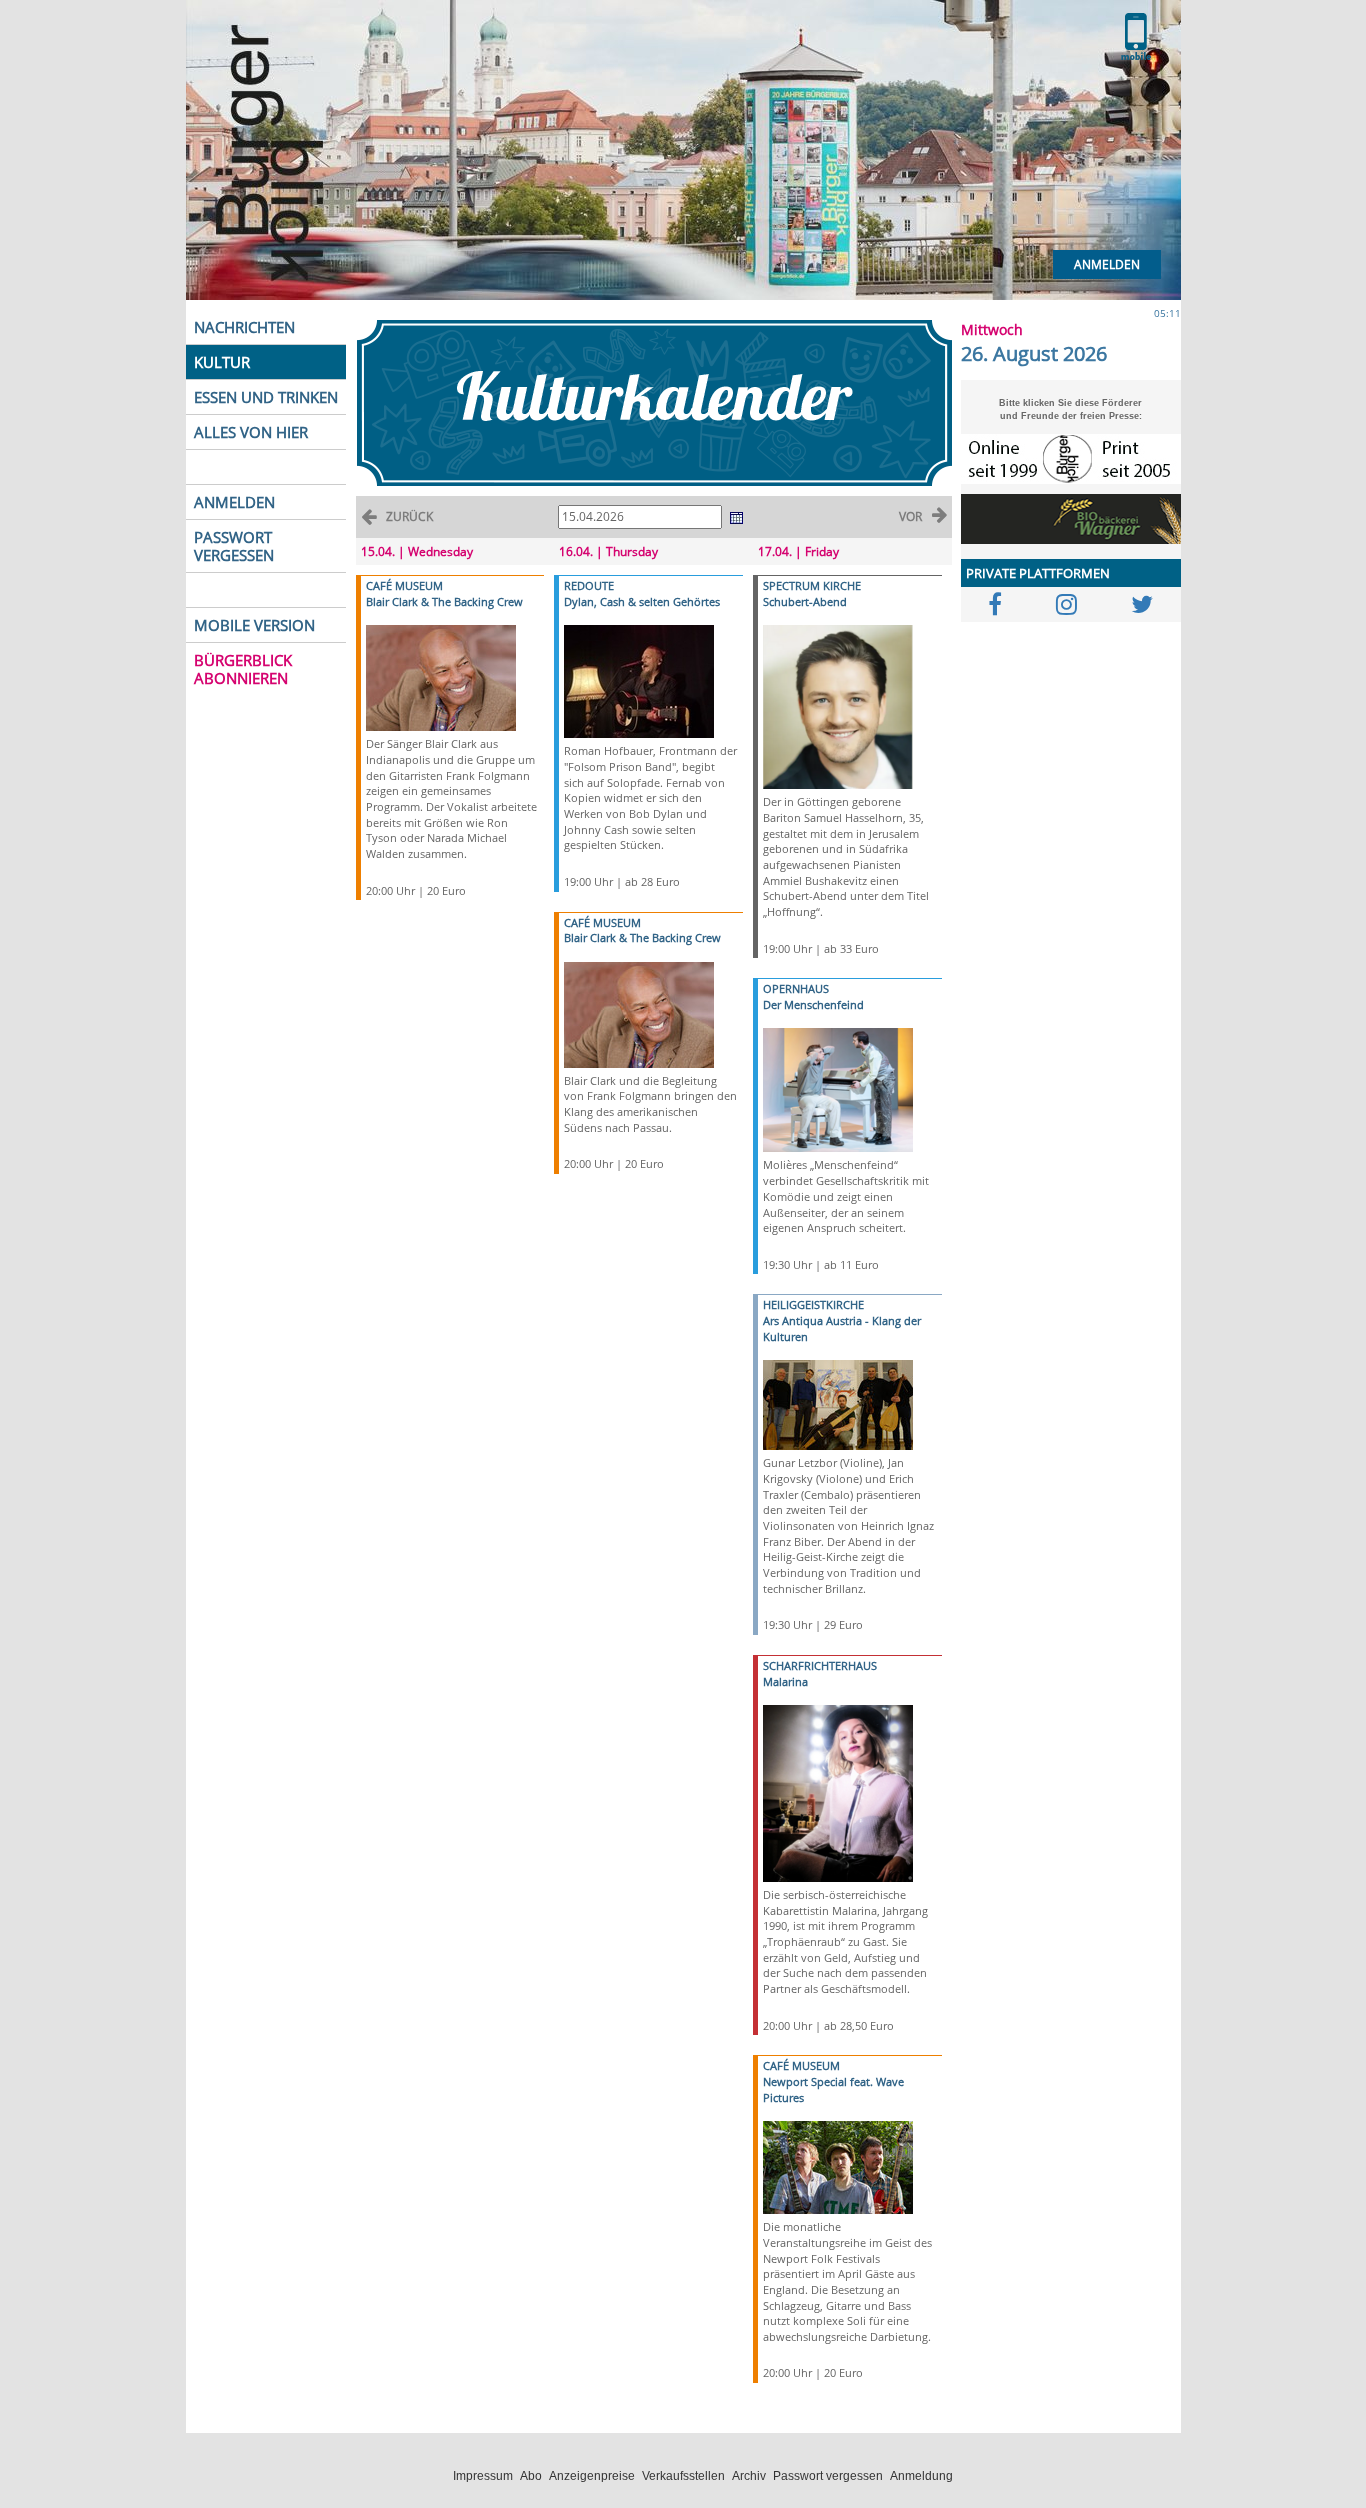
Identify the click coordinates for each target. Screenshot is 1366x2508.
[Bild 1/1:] (441, 676)
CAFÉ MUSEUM (404, 585)
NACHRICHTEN (244, 327)
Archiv (749, 2476)
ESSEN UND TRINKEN (266, 397)
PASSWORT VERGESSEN (234, 546)
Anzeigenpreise (592, 2476)
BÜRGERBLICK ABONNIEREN (243, 669)
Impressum (483, 2476)
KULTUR (222, 362)
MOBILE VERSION (254, 625)
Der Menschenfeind (813, 1004)
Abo (531, 2476)
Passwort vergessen (828, 2476)
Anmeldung (921, 2476)
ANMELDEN (234, 502)
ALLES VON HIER (251, 432)
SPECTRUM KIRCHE (812, 585)
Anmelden (1107, 264)
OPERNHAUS (796, 988)
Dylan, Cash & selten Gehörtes (642, 601)
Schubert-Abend (805, 601)
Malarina (785, 1681)
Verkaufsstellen (683, 2476)
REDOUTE (589, 585)
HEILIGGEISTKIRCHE (813, 1304)
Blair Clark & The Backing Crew (444, 601)
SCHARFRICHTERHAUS (820, 1665)
